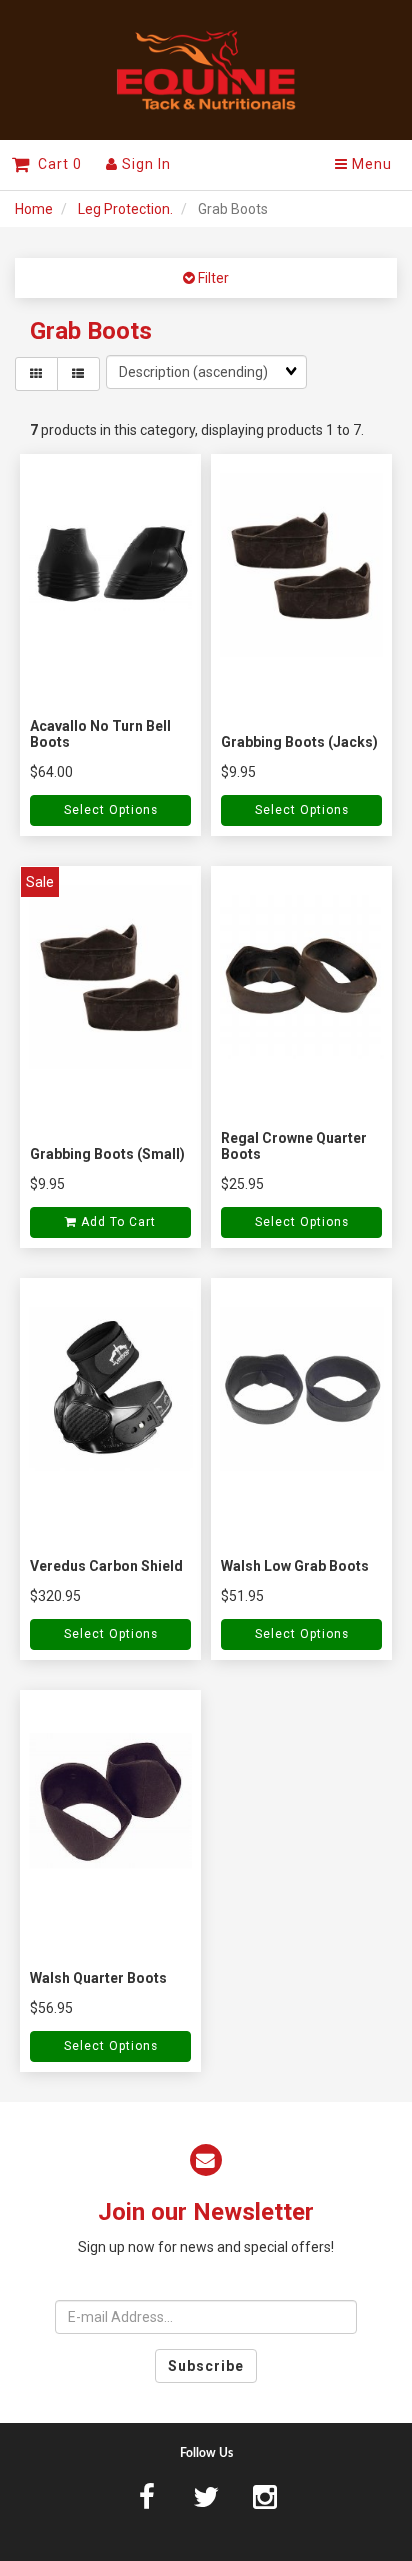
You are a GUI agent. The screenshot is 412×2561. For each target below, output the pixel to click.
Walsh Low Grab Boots (295, 1566)
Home (34, 209)
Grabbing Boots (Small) (107, 1154)
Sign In (144, 164)
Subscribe (206, 2366)
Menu (370, 164)
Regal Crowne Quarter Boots (294, 1145)
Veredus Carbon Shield (106, 1566)
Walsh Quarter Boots (98, 1978)
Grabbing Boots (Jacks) (299, 742)
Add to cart (116, 1222)
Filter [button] (212, 278)
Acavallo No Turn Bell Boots (100, 733)
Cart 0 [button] (56, 164)
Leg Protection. (125, 209)
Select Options (111, 810)
